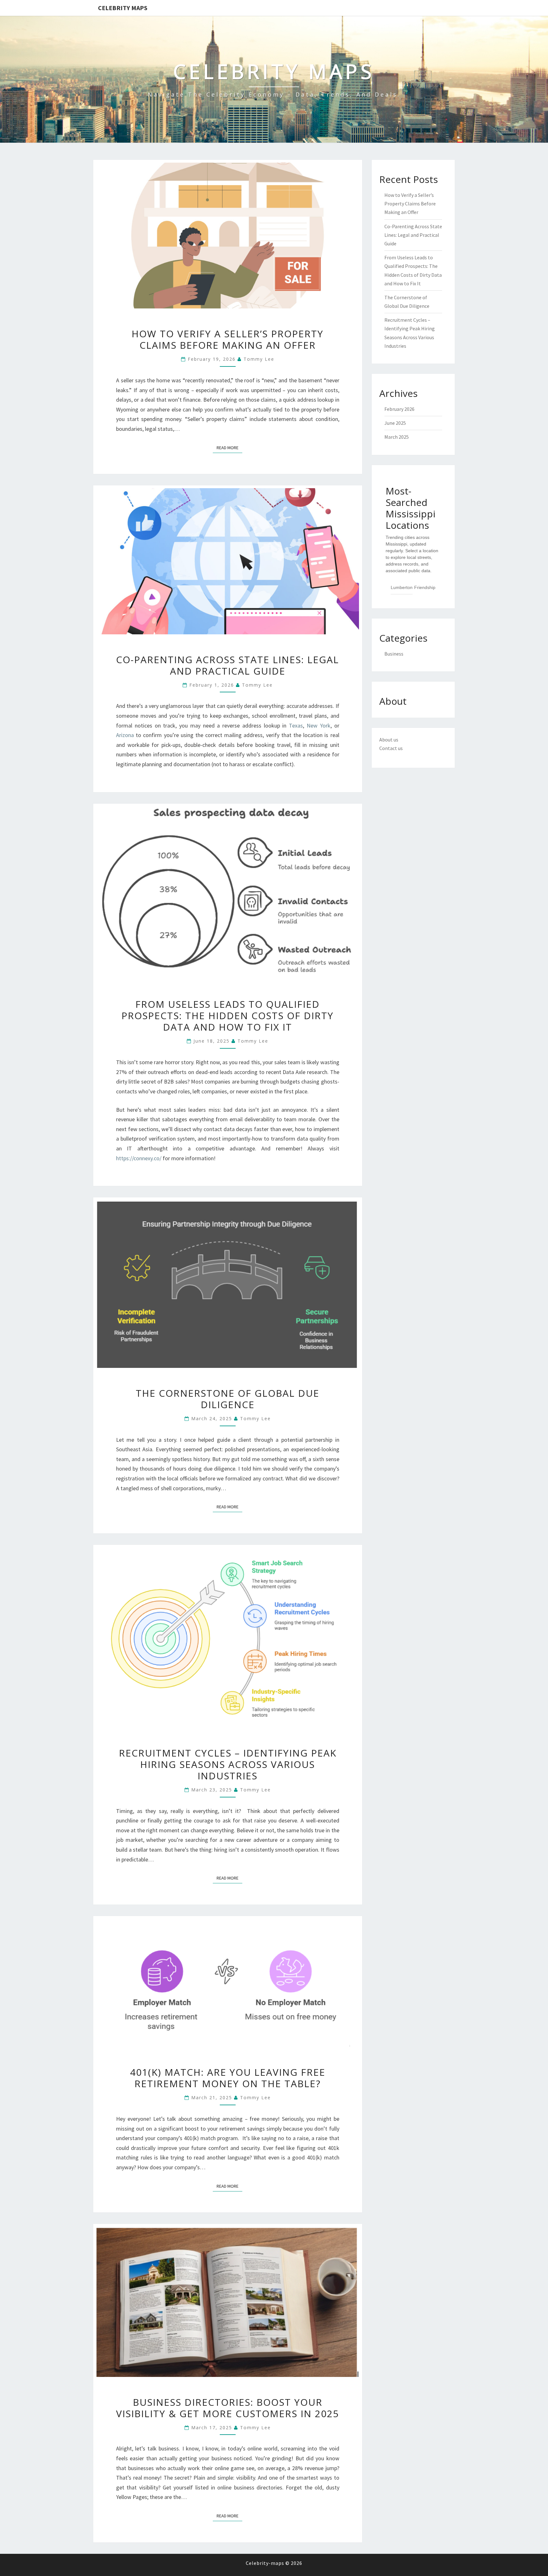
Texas (296, 725)
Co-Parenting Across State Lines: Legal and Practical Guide (228, 665)
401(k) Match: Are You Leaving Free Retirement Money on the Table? (228, 2078)
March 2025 (397, 437)
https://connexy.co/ (139, 1158)
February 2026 (399, 409)
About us (389, 740)
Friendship (425, 587)
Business (394, 654)
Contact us (391, 748)
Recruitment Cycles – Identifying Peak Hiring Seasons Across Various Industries (228, 1764)
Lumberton (402, 587)
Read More (229, 447)
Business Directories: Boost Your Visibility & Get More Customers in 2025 (228, 2408)
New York (319, 725)
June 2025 (395, 423)
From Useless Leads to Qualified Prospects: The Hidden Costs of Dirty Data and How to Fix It (228, 1016)
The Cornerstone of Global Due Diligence (228, 1399)
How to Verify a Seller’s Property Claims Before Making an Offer (228, 339)
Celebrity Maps (123, 8)
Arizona (125, 735)
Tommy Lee (259, 359)
